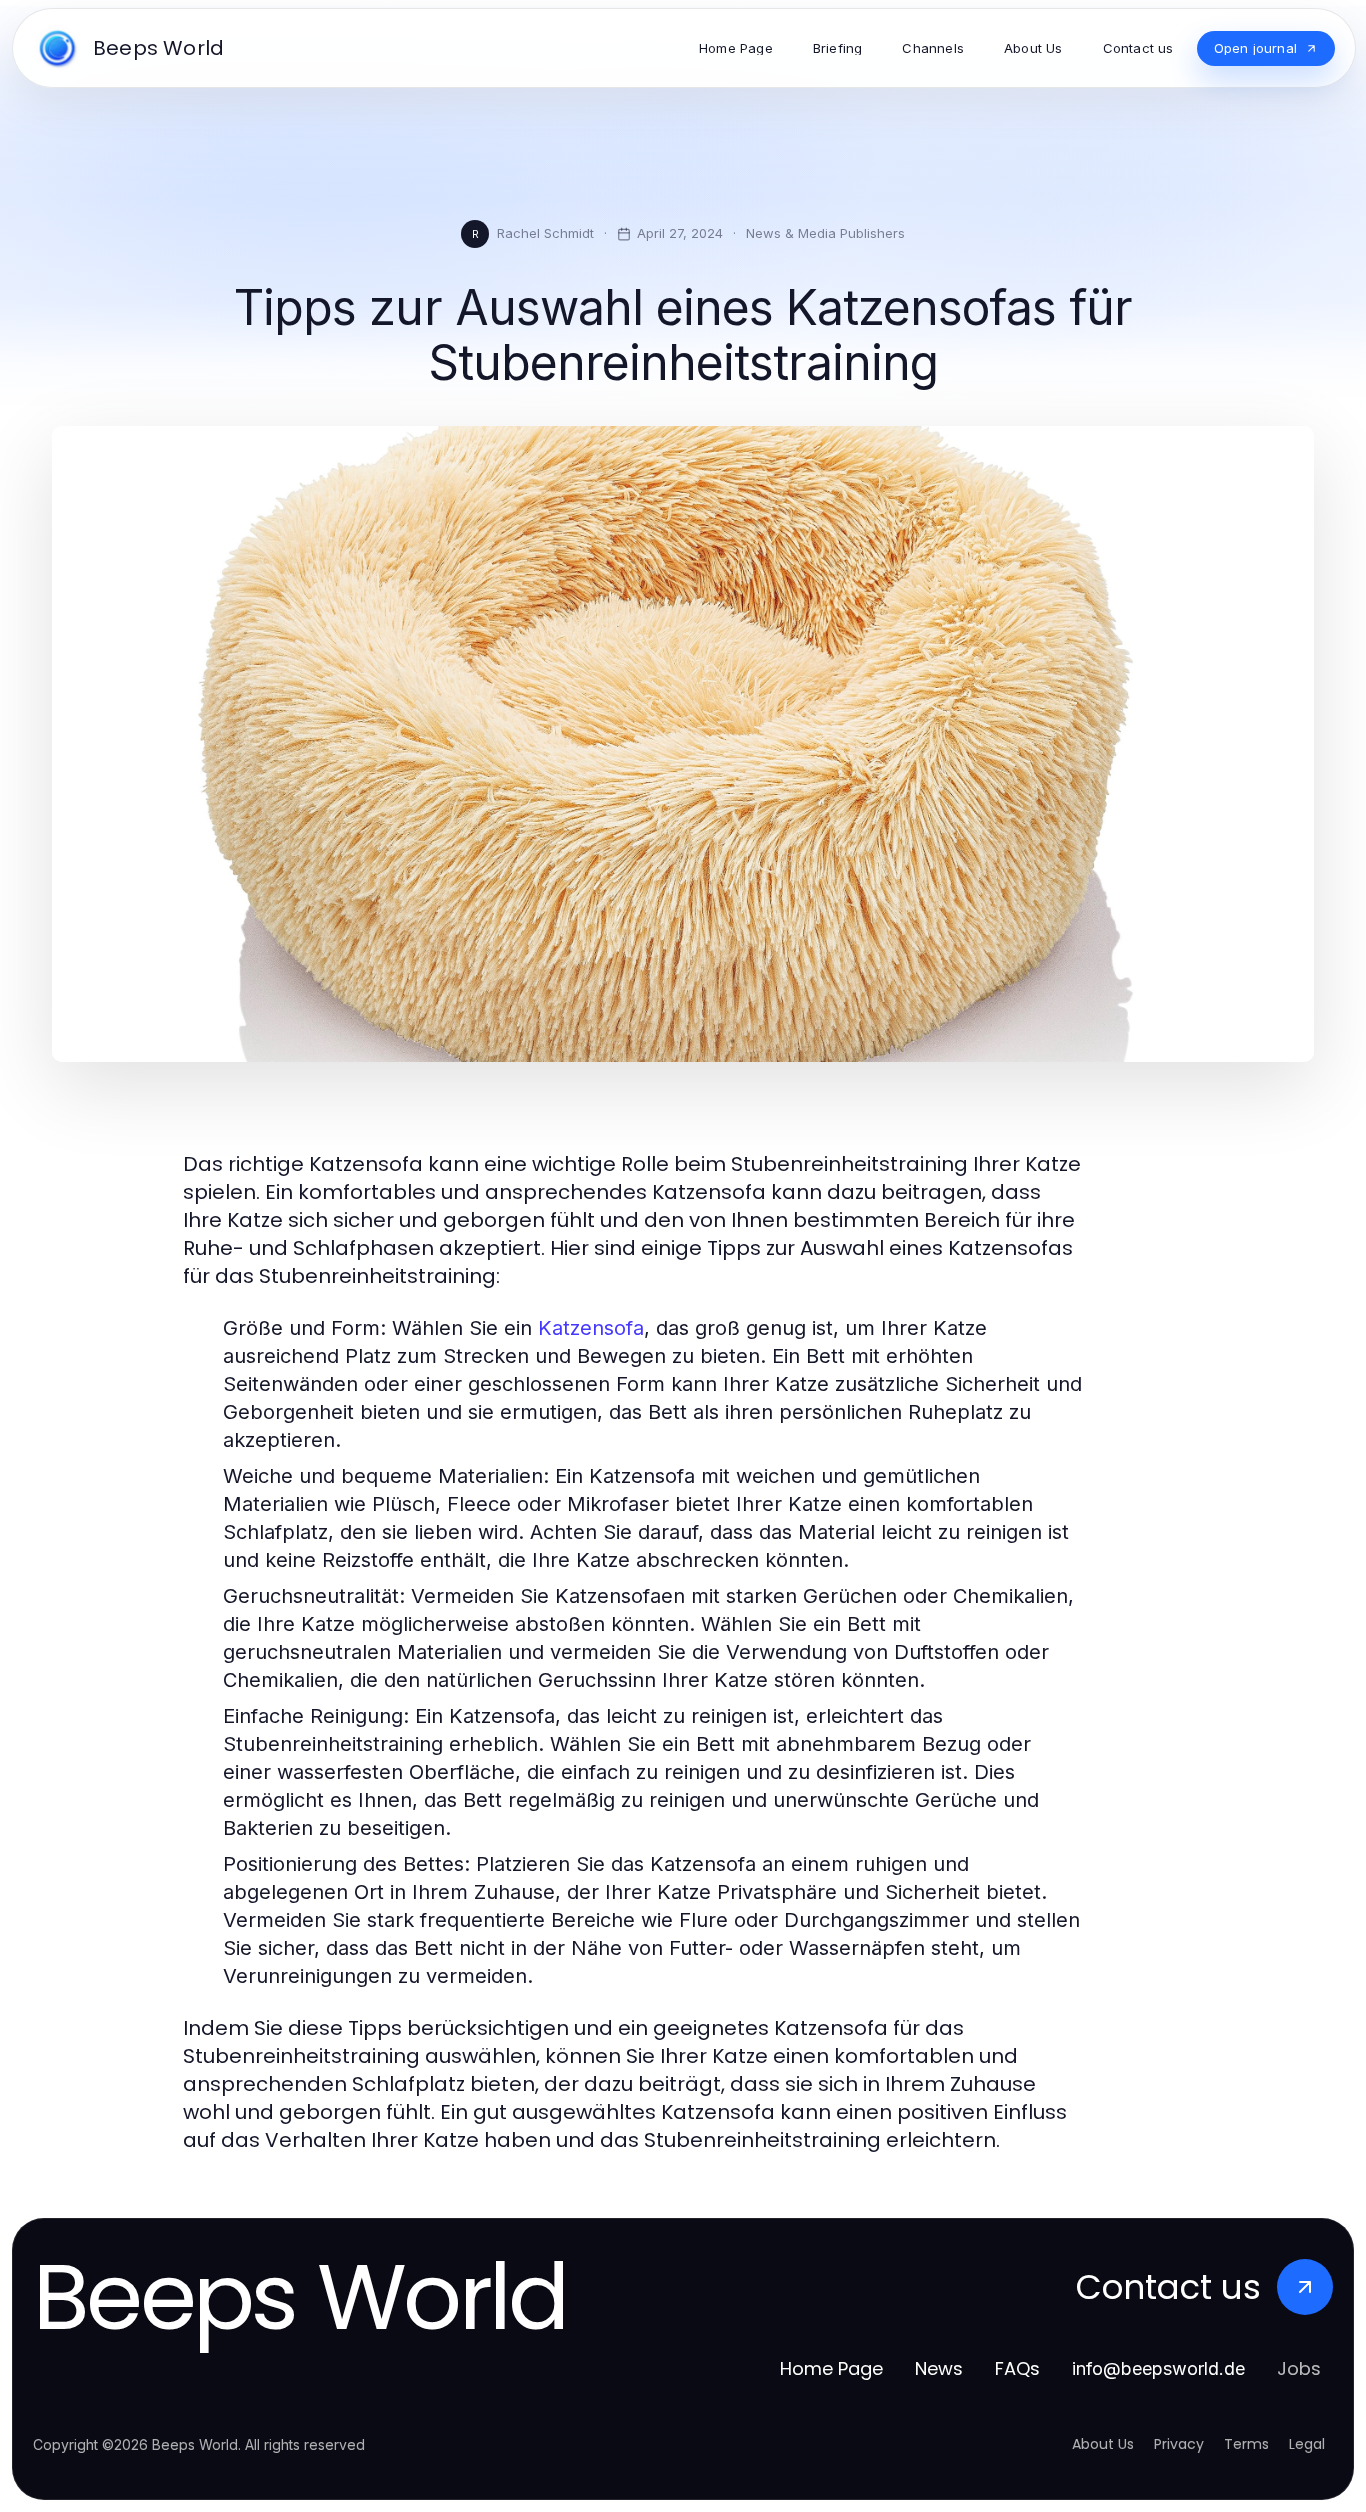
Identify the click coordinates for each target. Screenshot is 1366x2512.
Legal (1307, 2444)
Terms (1246, 2444)
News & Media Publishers (825, 233)
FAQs (1017, 2368)
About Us (1103, 2444)
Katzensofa (591, 1328)
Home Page (831, 2368)
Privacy (1179, 2444)
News (939, 2368)
